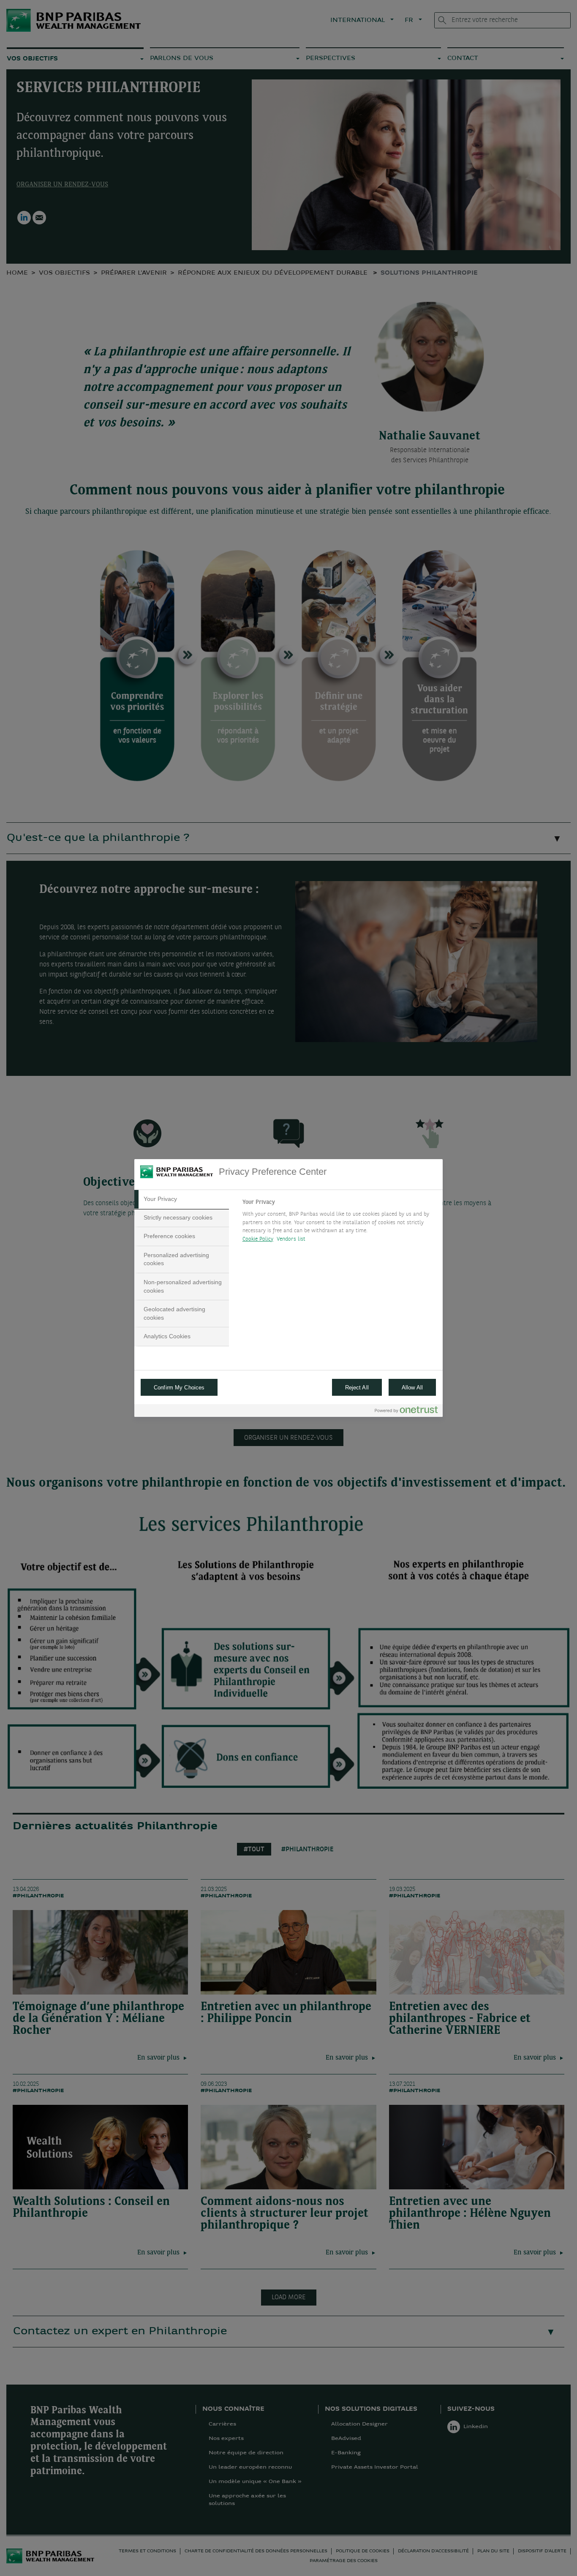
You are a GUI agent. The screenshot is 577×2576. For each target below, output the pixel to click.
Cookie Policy (258, 1239)
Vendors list (291, 1239)
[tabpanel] (339, 1223)
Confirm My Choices (179, 1388)
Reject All (357, 1388)
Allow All (412, 1388)
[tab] (182, 1199)
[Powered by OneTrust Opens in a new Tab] (406, 1412)
